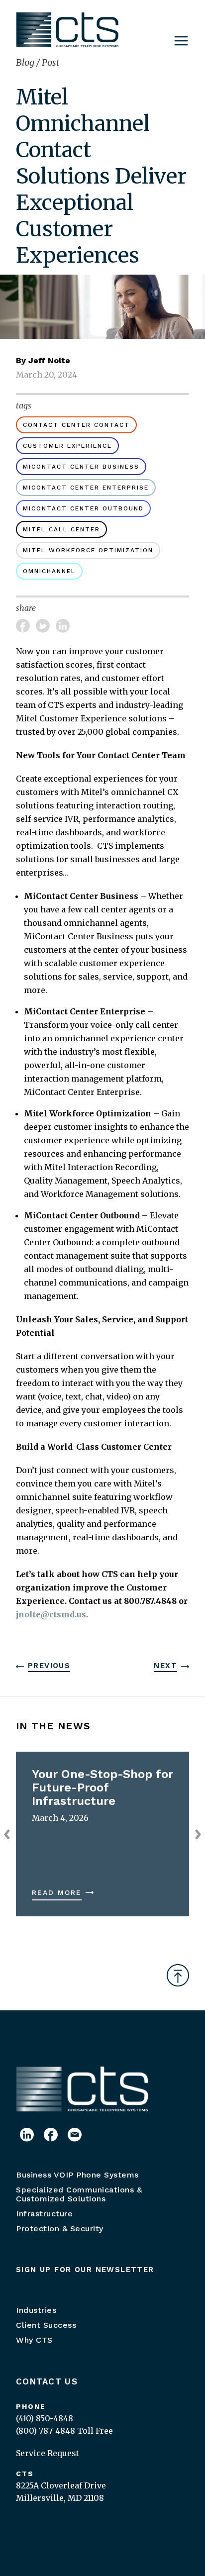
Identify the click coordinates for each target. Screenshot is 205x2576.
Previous (49, 1666)
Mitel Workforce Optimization (88, 550)
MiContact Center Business (81, 467)
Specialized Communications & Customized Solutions (79, 2194)
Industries (36, 2310)
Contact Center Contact (76, 425)
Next (165, 1666)
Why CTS (34, 2340)
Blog (26, 62)
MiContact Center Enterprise (86, 488)
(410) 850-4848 (45, 2418)
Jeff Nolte (49, 360)
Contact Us (47, 2381)
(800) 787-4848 (46, 2431)
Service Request (48, 2453)
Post (51, 62)
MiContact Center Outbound (83, 508)
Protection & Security (60, 2229)
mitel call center (61, 529)
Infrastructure (44, 2214)
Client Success (46, 2325)
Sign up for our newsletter (85, 2270)
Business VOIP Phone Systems (77, 2175)
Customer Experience (67, 446)
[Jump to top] (178, 1975)
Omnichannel (49, 571)
